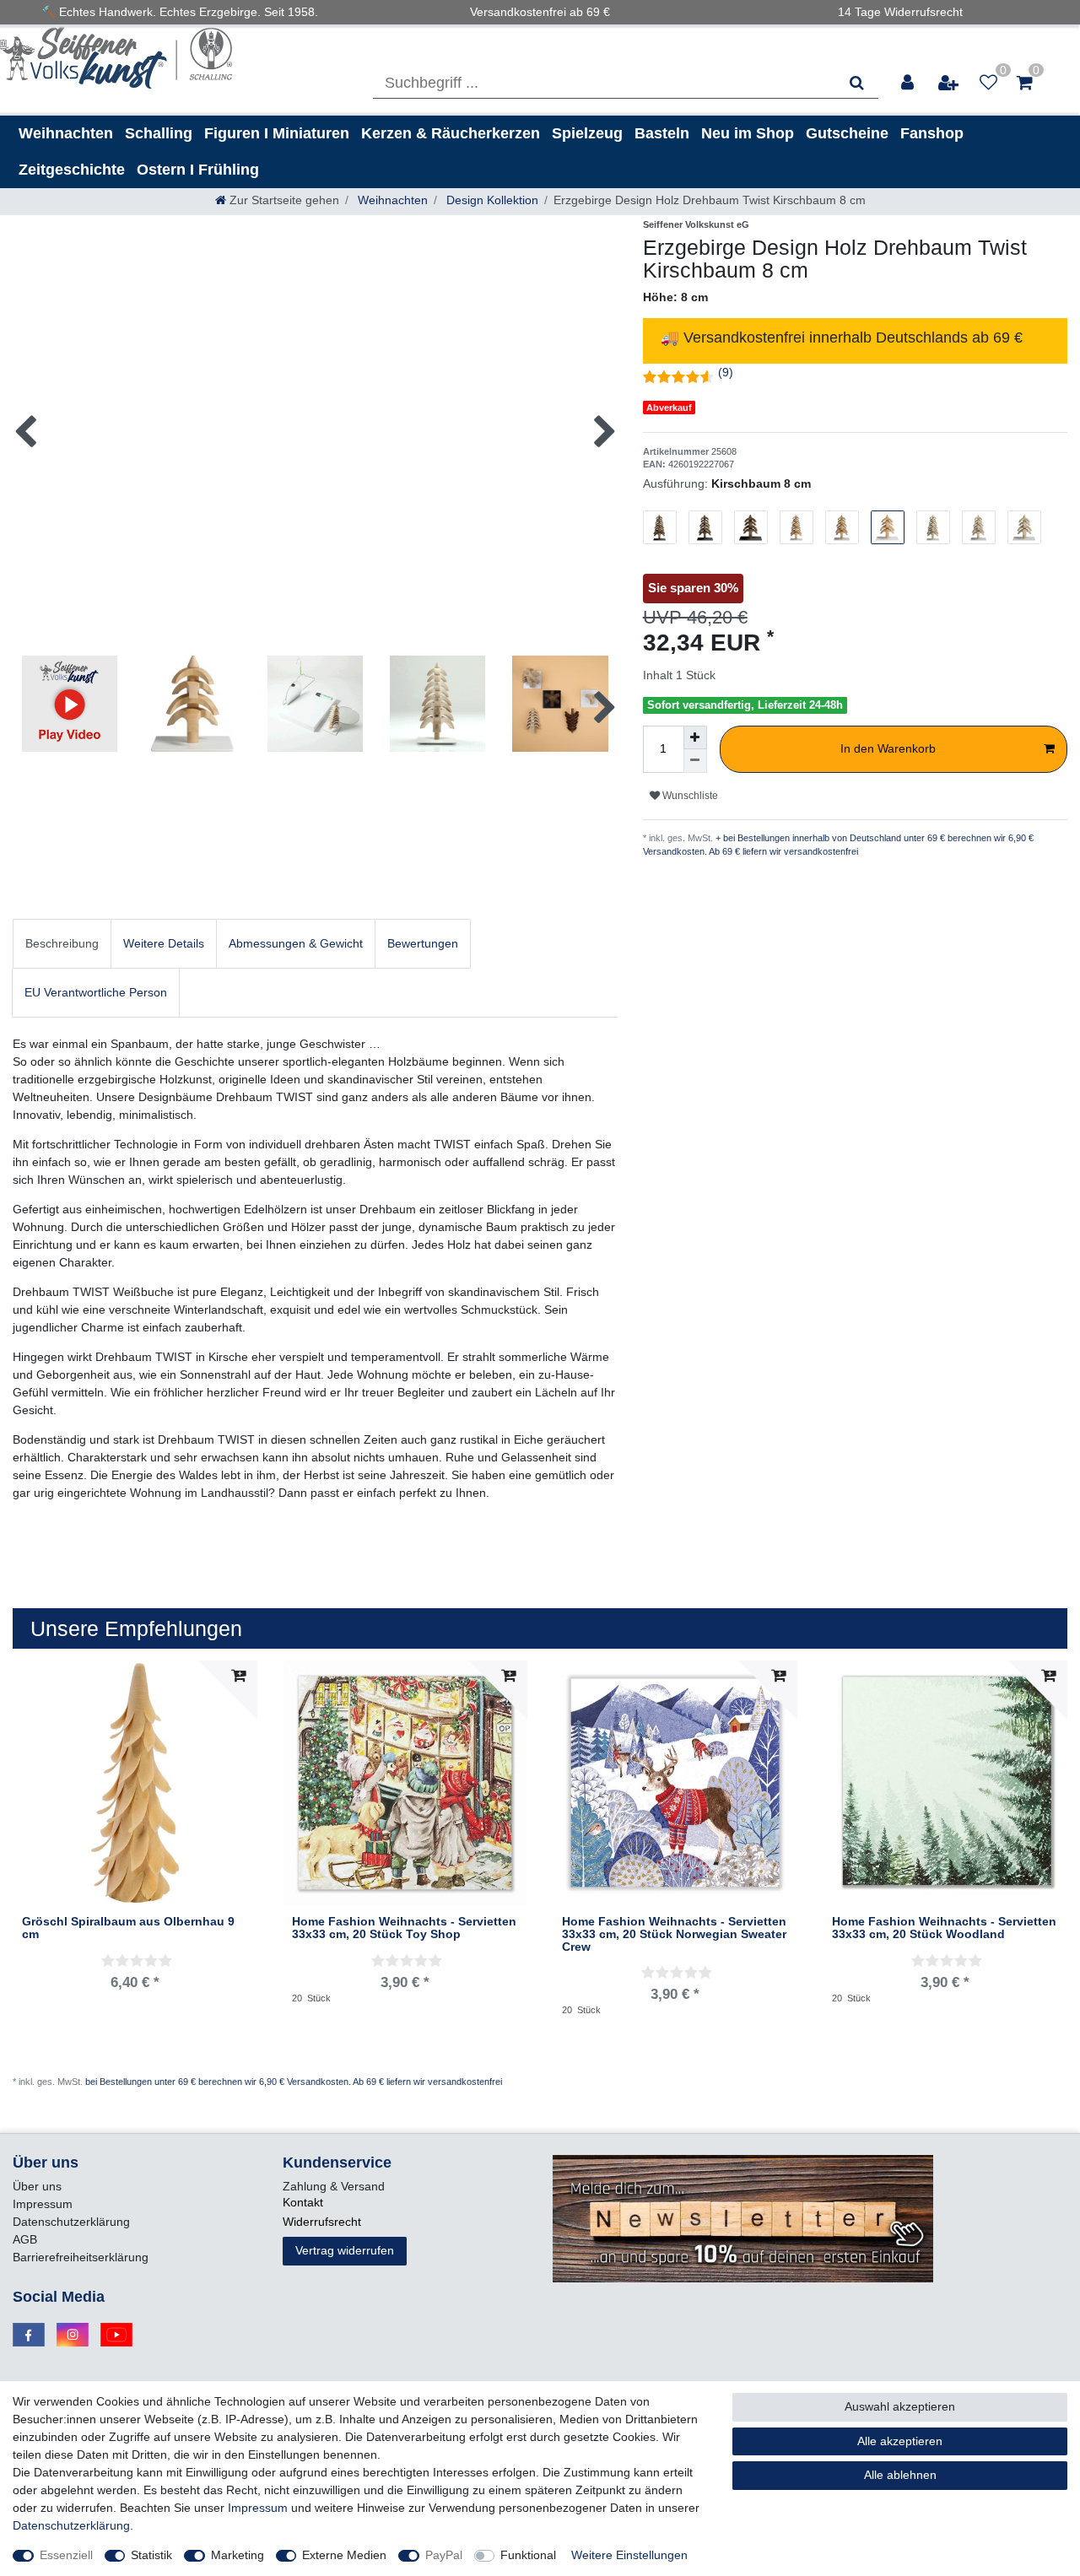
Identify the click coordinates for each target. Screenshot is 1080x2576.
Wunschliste (689, 796)
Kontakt (303, 2202)
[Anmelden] (908, 83)
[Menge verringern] (695, 761)
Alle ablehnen (900, 2475)
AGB (25, 2239)
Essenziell (66, 2555)
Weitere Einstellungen (629, 2555)
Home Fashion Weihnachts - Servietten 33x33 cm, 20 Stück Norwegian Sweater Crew (674, 1935)
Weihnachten (66, 133)
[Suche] (857, 83)
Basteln (662, 133)
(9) (726, 372)
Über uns (37, 2186)
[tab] (62, 944)
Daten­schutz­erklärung (71, 2222)
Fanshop (932, 133)
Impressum (43, 2204)
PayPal (444, 2555)
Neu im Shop (748, 133)
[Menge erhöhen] (695, 737)
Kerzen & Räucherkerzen (451, 133)
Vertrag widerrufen (345, 2250)
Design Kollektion (491, 200)
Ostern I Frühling (198, 170)
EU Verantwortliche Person (96, 992)
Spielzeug (587, 133)
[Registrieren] (949, 83)
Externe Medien (344, 2555)
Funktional (528, 2555)
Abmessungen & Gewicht (296, 943)
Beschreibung (62, 943)
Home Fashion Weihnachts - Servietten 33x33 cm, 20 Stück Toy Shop (404, 1928)
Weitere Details (164, 943)
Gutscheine (847, 133)
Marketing (238, 2555)
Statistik (151, 2555)
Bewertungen (423, 943)
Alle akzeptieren (900, 2441)
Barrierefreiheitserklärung (81, 2257)
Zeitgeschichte (72, 170)
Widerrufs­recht (322, 2222)
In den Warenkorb (888, 748)
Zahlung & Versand (334, 2186)
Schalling (159, 133)
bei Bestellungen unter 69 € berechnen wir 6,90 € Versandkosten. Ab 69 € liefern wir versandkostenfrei (294, 2082)
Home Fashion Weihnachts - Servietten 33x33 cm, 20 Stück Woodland (944, 1928)
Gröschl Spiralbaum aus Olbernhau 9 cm (128, 1928)
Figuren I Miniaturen (277, 133)
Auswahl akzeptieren (900, 2406)
